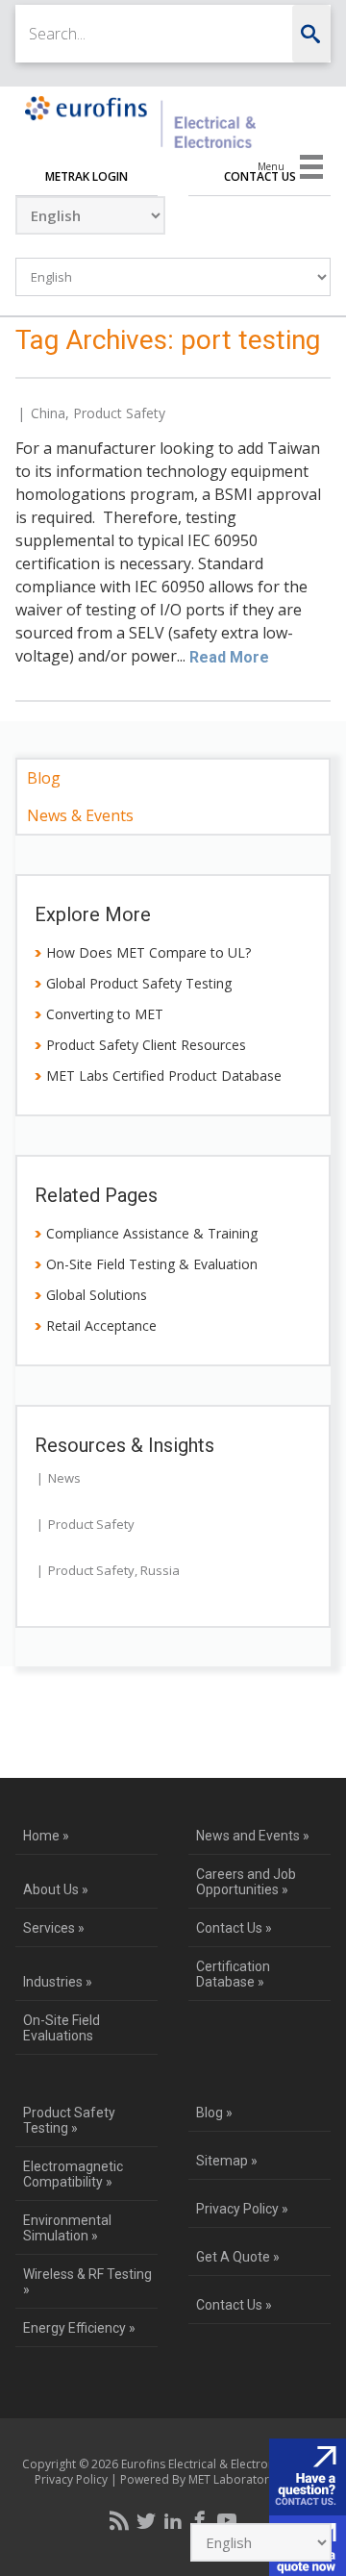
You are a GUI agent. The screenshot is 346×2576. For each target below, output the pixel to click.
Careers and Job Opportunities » (246, 1882)
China (48, 413)
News (64, 1478)
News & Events (80, 815)
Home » (46, 1836)
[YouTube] (227, 2520)
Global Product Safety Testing (139, 983)
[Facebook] (200, 2520)
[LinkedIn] (173, 2520)
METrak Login (86, 176)
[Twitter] (146, 2520)
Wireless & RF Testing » (87, 2282)
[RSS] (119, 2520)
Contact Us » (234, 1928)
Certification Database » (233, 1974)
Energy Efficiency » (79, 2328)
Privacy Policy (71, 2479)
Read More (229, 657)
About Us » (56, 1889)
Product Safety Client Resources (146, 1045)
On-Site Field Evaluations (62, 2028)
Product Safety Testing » (69, 2120)
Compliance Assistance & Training (152, 1233)
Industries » (58, 1982)
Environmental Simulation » (67, 2228)
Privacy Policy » (242, 2209)
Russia (160, 1570)
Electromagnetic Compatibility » (73, 2174)
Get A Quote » (238, 2257)
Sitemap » (227, 2161)
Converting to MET (105, 1014)
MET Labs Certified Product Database (164, 1075)
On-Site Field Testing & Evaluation (152, 1264)
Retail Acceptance (101, 1326)
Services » (54, 1928)
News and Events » (253, 1836)
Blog (44, 778)
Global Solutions (97, 1295)
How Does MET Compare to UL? (148, 952)
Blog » (214, 2113)
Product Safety (119, 413)
